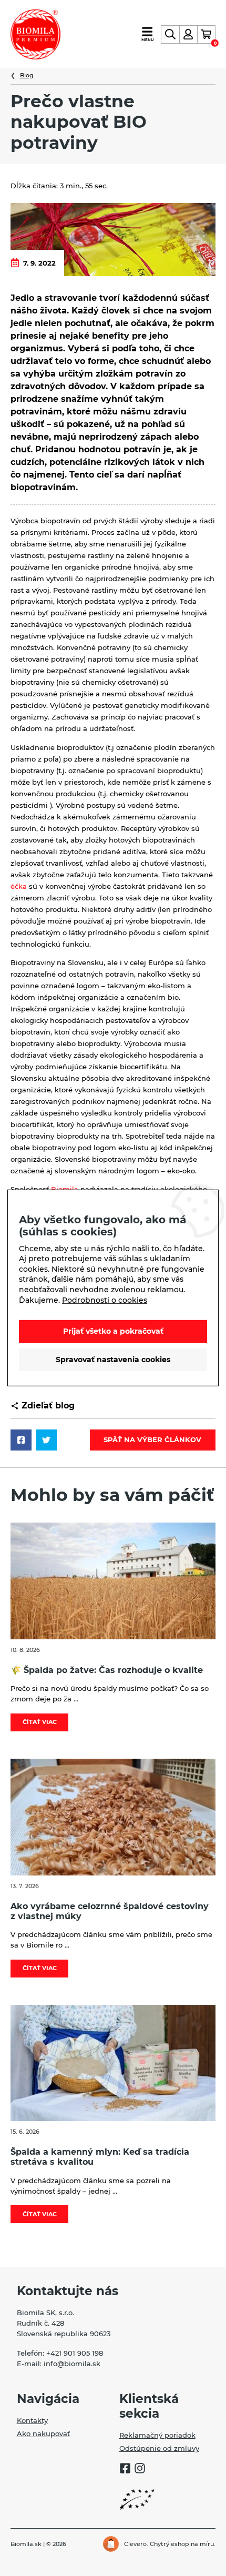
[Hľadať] (170, 34)
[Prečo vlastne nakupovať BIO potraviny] (113, 239)
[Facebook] (125, 2470)
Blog (27, 75)
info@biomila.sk (72, 2364)
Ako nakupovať (43, 2433)
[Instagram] (140, 2470)
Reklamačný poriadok (157, 2435)
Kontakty (32, 2420)
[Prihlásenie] (188, 34)
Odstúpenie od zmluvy (159, 2448)
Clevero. (136, 2544)
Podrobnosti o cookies (105, 1300)
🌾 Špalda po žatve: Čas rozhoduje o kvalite (107, 1670)
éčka (19, 886)
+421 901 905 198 (75, 2353)
